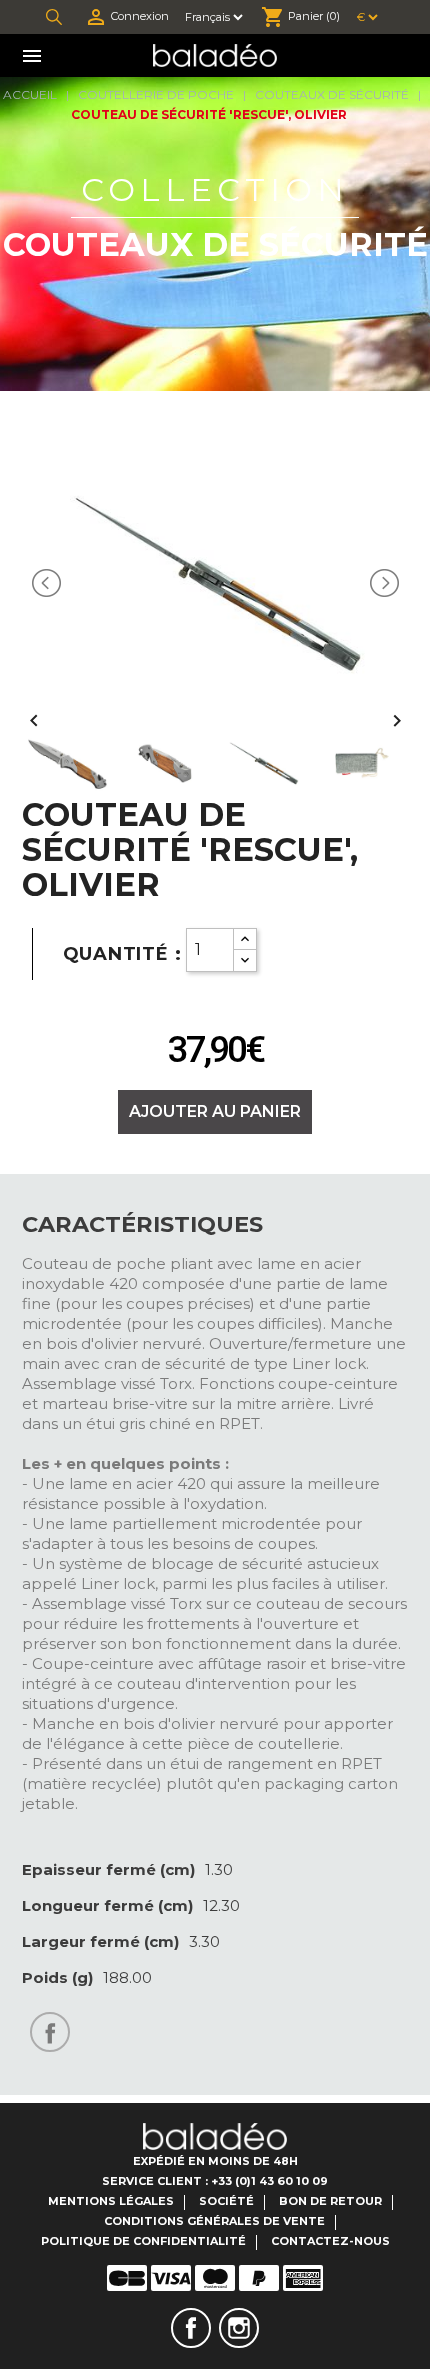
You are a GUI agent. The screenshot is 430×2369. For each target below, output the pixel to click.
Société (226, 2201)
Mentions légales (111, 2201)
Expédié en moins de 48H (215, 2161)
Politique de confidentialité (143, 2241)
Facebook (191, 2328)
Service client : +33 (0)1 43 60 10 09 (215, 2181)
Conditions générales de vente (214, 2221)
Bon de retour (330, 2201)
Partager (50, 2032)
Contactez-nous (330, 2241)
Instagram (239, 2328)
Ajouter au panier (215, 1111)
